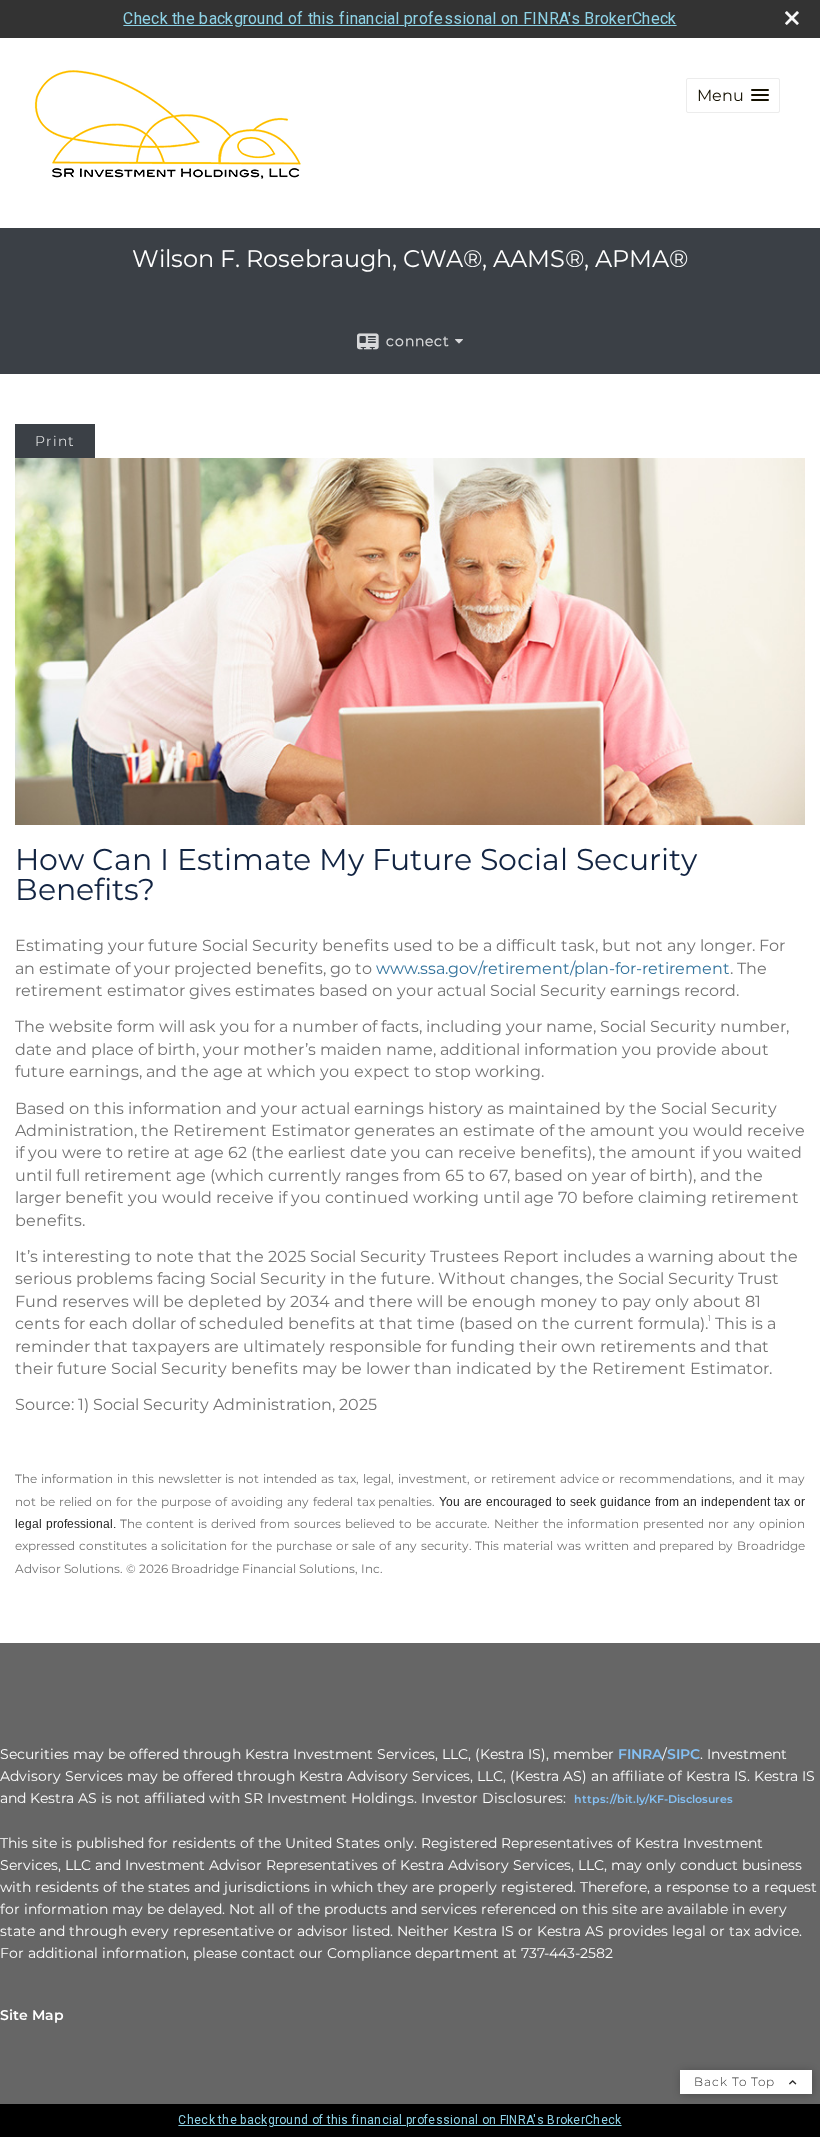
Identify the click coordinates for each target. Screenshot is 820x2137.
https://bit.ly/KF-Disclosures (653, 1799)
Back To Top (736, 2081)
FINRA (640, 1754)
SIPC (683, 1754)
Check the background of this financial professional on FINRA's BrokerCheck (399, 18)
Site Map (32, 2015)
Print (55, 441)
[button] (733, 95)
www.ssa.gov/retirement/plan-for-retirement (553, 968)
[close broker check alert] (792, 18)
